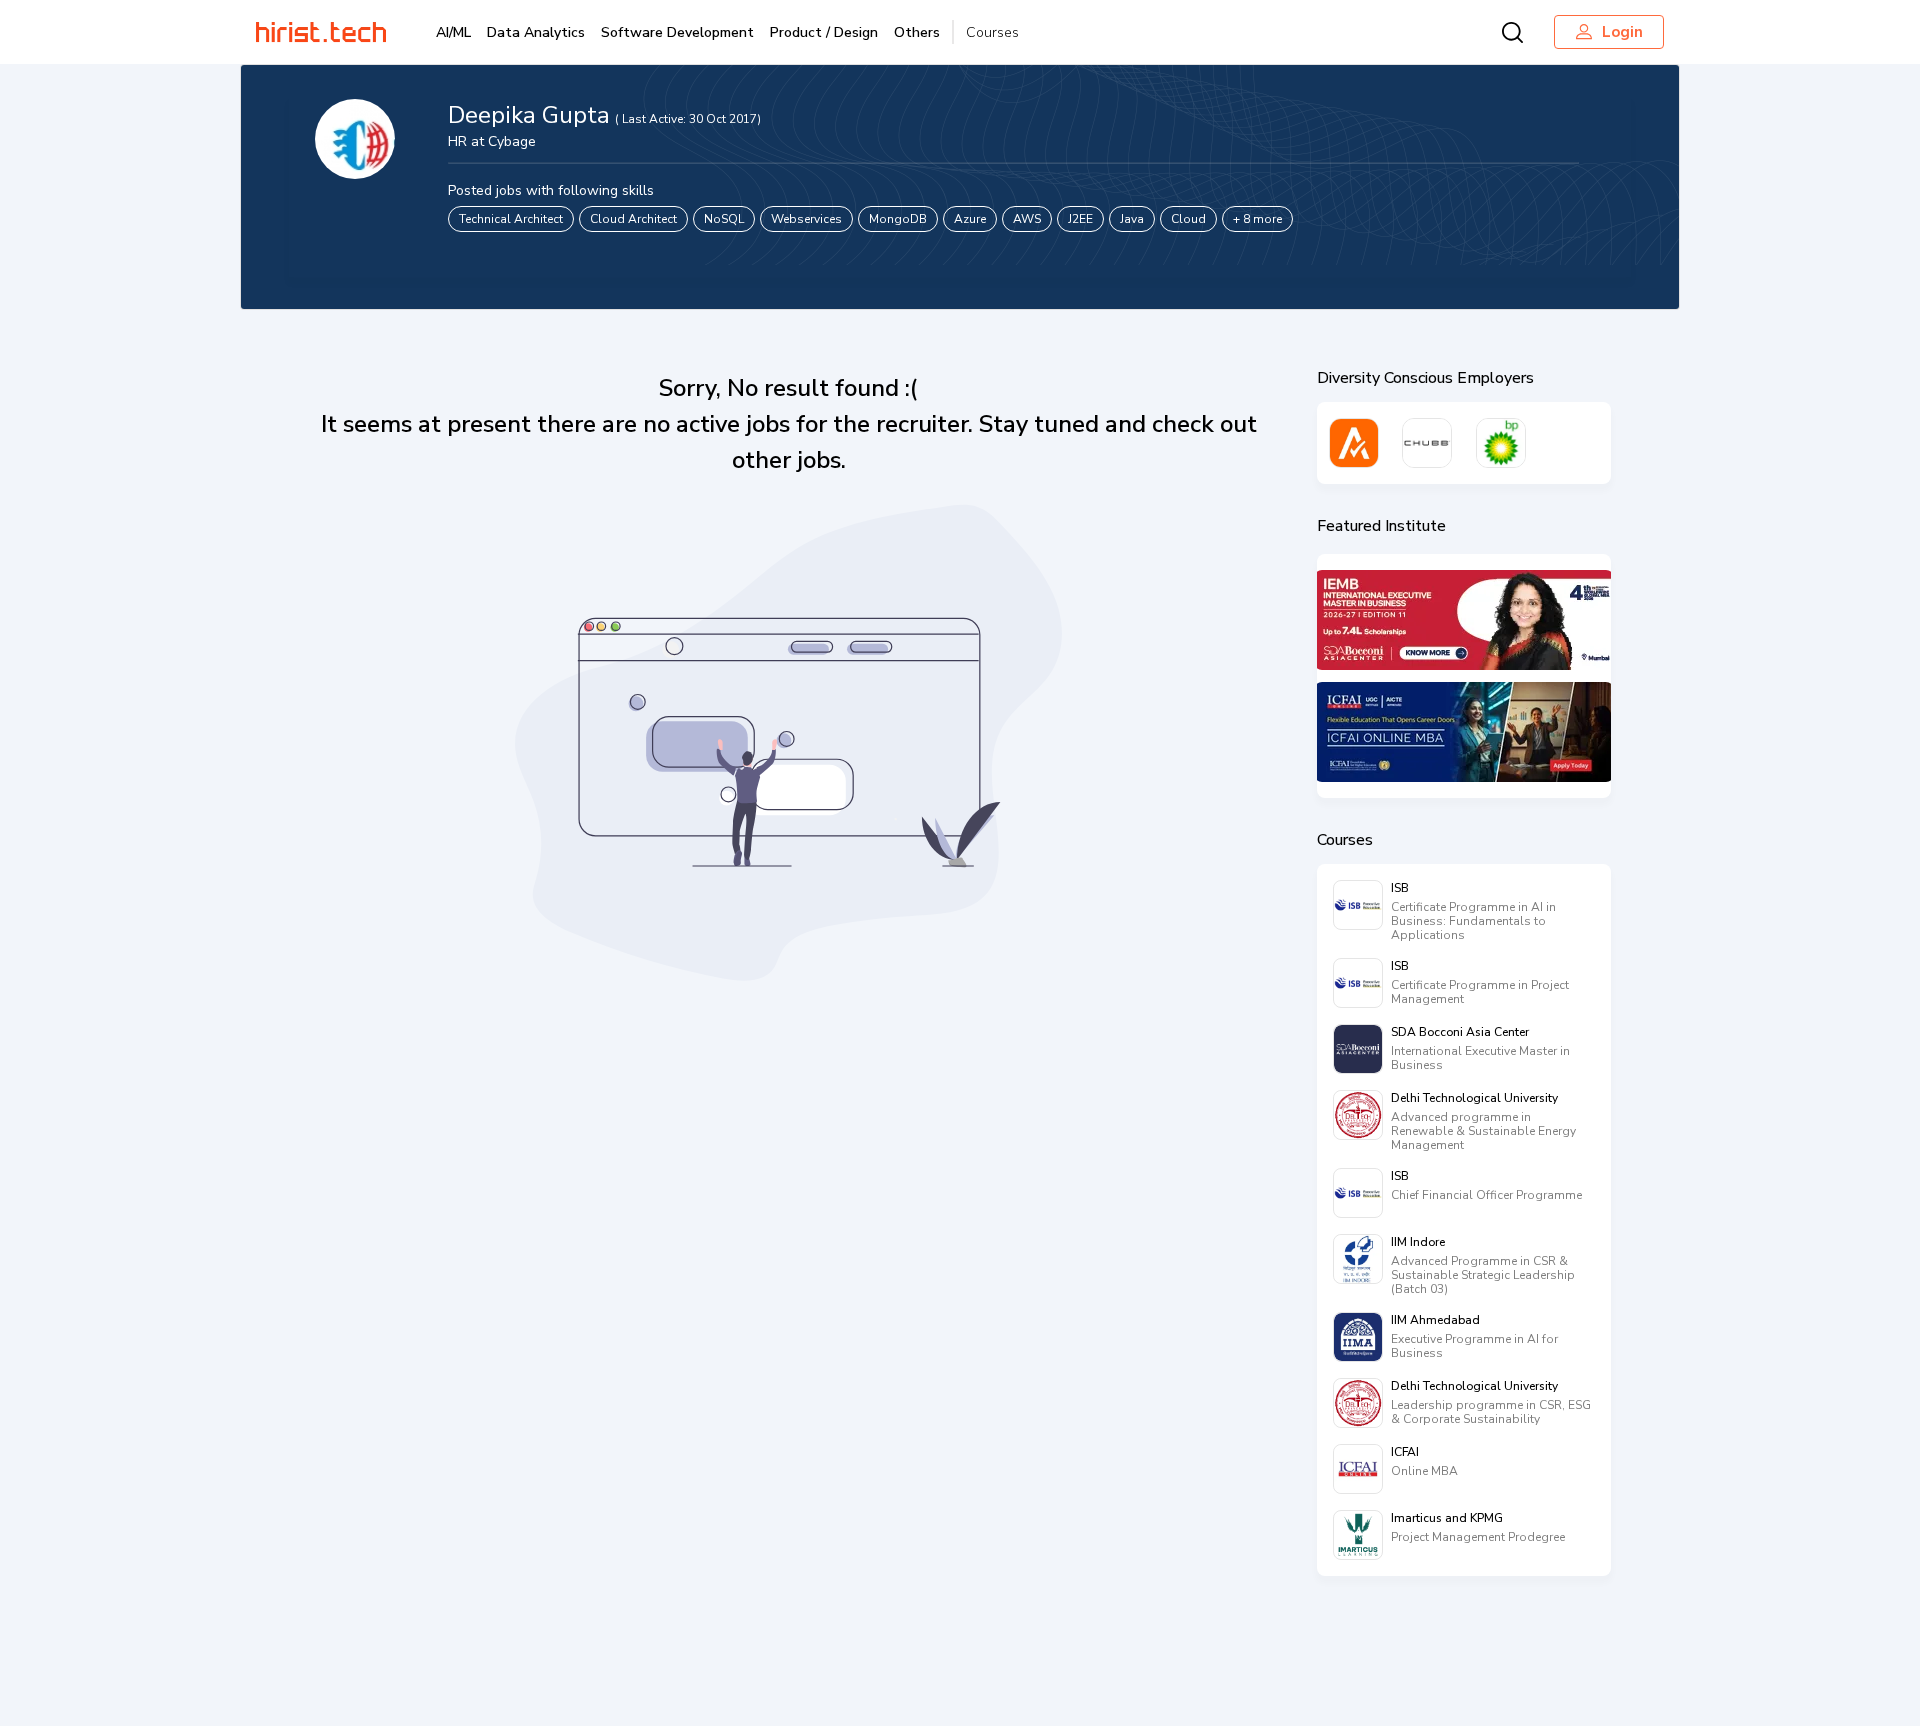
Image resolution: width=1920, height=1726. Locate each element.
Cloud (1188, 219)
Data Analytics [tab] (536, 32)
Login (1622, 32)
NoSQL (724, 219)
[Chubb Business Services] (1427, 443)
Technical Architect (511, 219)
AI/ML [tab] (453, 32)
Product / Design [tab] (824, 32)
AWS (1027, 219)
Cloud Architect (633, 219)
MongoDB (898, 219)
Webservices (806, 219)
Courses (992, 32)
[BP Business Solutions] (1501, 443)
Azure (970, 219)
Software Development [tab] (677, 32)
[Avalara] (1354, 443)
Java (1132, 219)
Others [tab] (917, 32)
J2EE (1080, 219)
